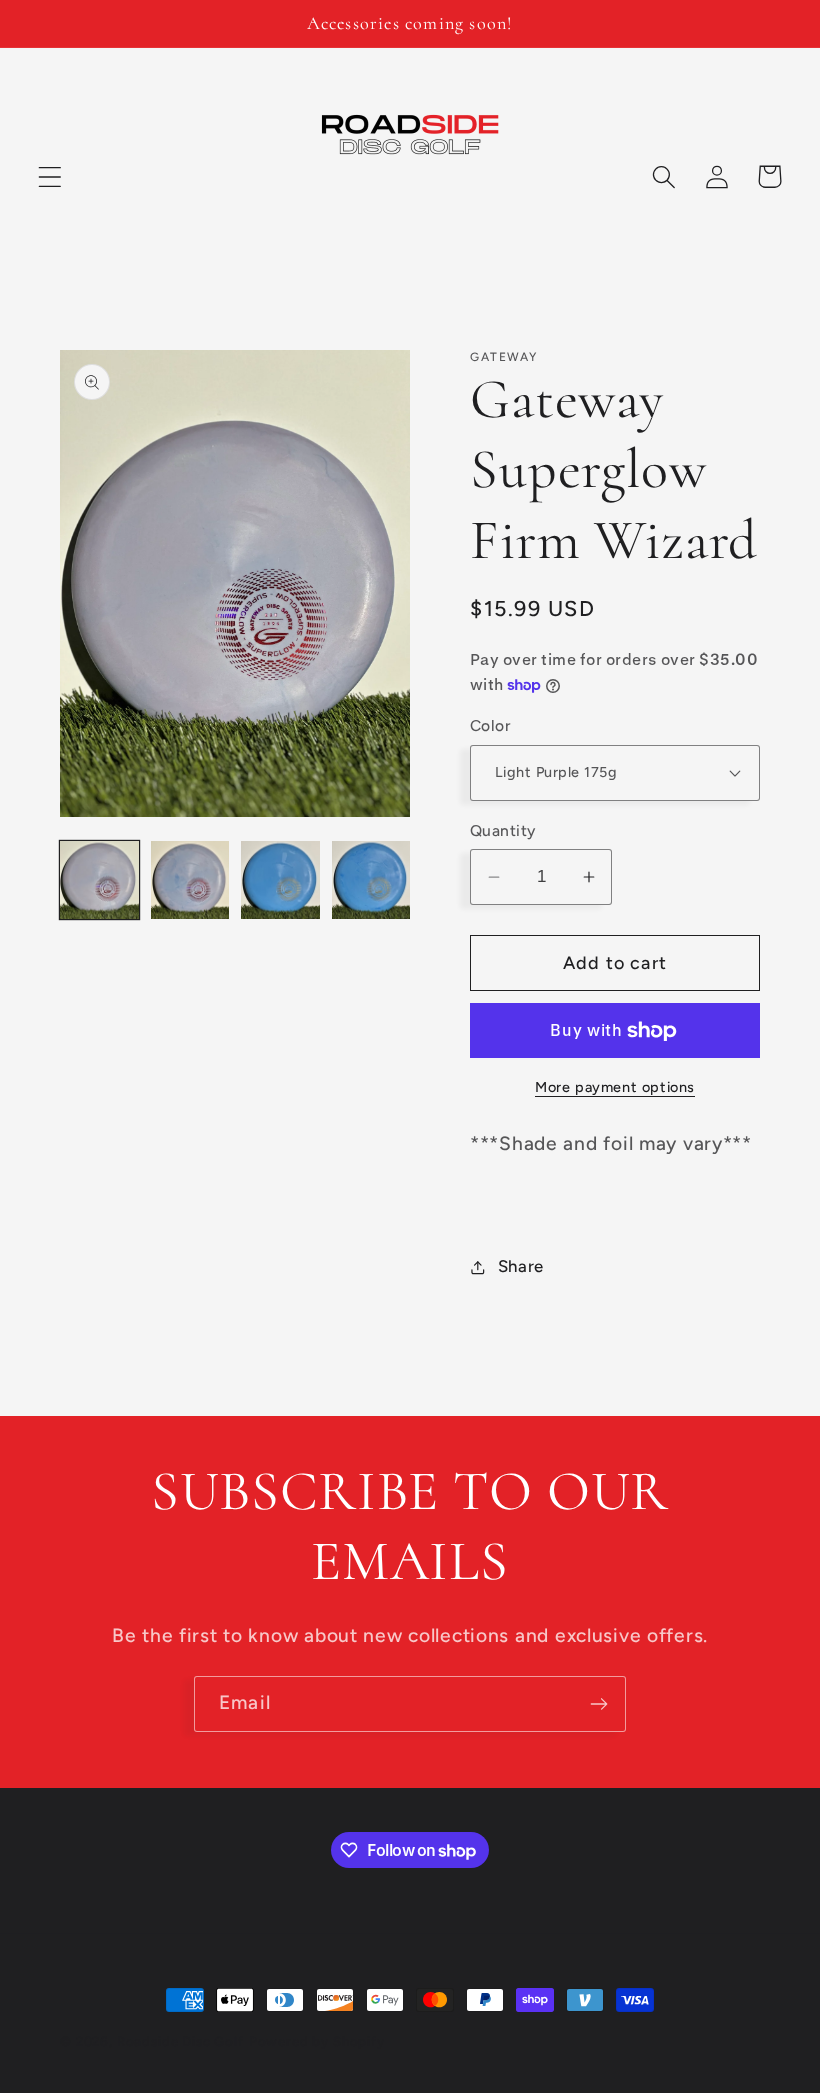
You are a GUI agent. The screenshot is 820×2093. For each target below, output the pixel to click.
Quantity (503, 830)
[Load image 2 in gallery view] (190, 880)
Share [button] (521, 1266)
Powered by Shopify (317, 2041)
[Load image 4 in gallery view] (371, 880)
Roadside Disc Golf (180, 2041)
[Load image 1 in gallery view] (99, 880)
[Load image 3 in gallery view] (280, 880)
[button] (50, 176)
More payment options (615, 1087)
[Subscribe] (598, 1704)
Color (490, 725)
